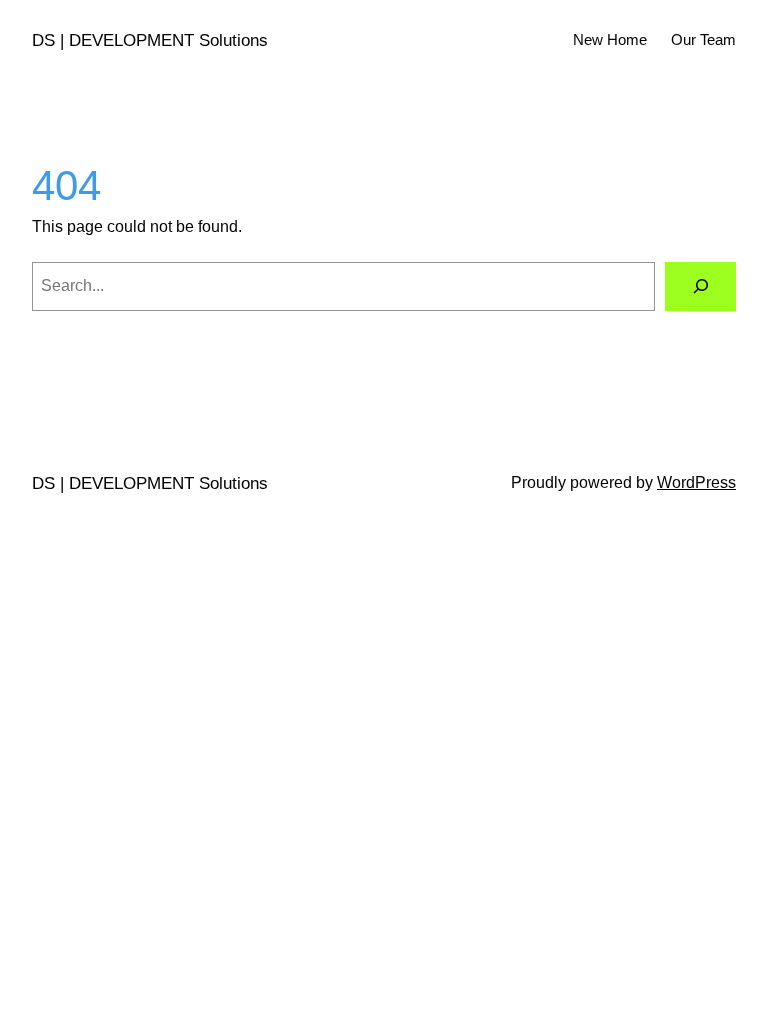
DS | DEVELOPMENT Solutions (150, 40)
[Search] (700, 286)
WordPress (696, 482)
